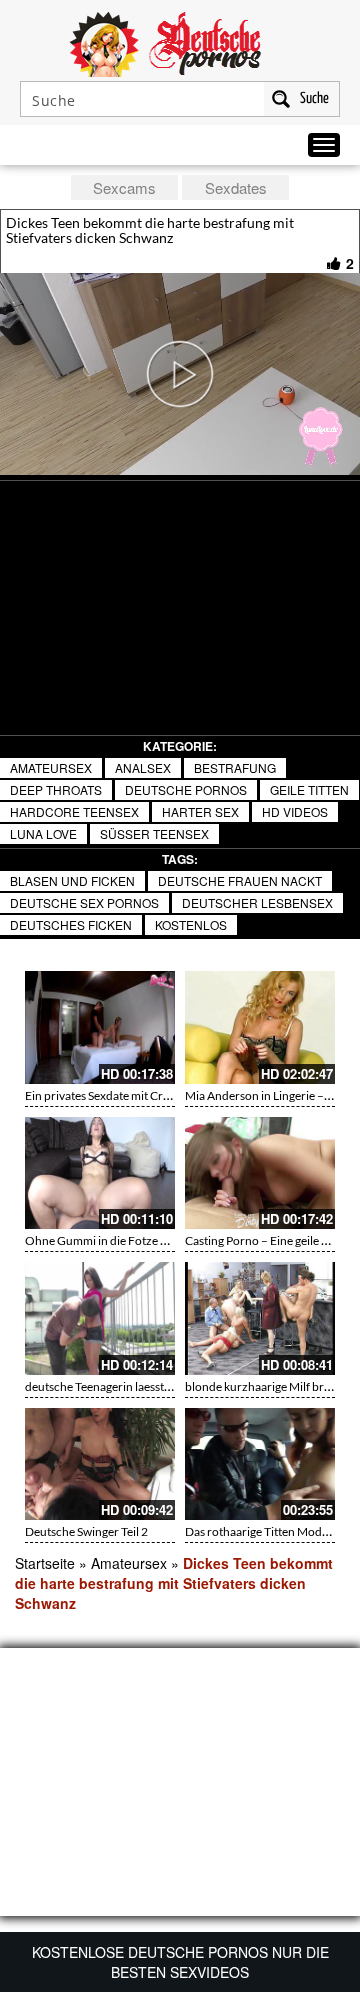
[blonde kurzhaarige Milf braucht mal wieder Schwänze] (260, 1318)
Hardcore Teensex (74, 811)
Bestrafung (235, 767)
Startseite (45, 1563)
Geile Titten (309, 789)
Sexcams (124, 187)
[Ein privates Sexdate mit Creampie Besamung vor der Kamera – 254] (100, 1027)
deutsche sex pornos (84, 902)
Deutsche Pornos (186, 789)
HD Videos (295, 811)
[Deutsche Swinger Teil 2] (100, 1464)
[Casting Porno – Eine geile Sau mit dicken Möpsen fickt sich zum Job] (260, 1173)
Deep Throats (56, 789)
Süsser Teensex (154, 833)
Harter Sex (200, 811)
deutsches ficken (71, 924)
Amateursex (51, 767)
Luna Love (43, 833)
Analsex (143, 767)
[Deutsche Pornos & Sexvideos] (180, 42)
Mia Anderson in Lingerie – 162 (266, 1095)
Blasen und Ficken (72, 880)
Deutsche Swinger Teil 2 (86, 1531)
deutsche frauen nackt (240, 880)
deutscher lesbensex (257, 902)
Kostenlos (191, 924)
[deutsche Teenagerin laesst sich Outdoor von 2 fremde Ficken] (100, 1318)
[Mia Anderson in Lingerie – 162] (260, 1027)
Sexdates (236, 187)
